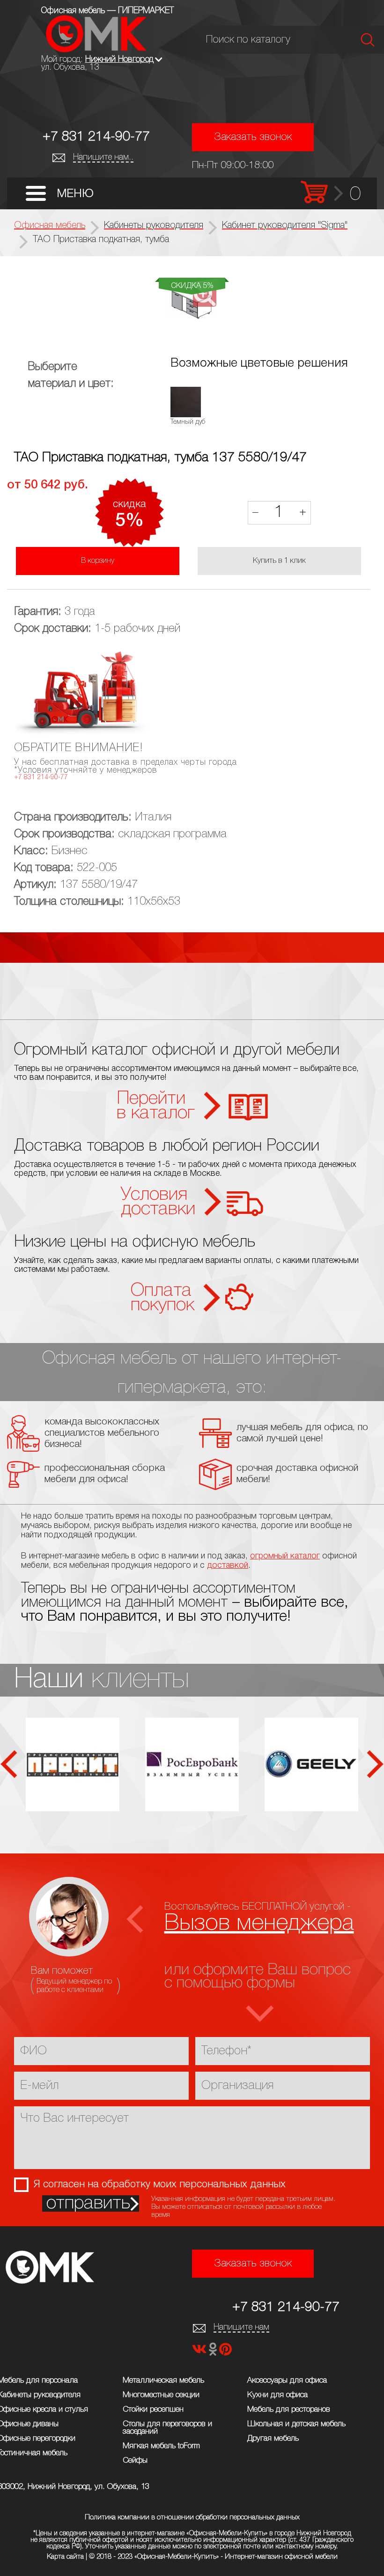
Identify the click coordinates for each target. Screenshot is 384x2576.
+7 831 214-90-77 (96, 137)
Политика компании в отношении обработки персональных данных (192, 2517)
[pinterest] (225, 2352)
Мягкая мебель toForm (161, 2446)
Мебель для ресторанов (289, 2410)
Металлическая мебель (163, 2380)
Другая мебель (273, 2439)
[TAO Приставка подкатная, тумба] (192, 302)
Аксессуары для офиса (287, 2380)
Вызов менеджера (259, 1923)
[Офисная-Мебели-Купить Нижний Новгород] (96, 50)
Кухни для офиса (277, 2395)
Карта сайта (65, 2557)
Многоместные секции (161, 2395)
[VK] (200, 2352)
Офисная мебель (50, 226)
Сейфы (135, 2461)
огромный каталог (285, 1556)
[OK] (214, 2352)
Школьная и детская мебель (296, 2424)
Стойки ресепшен (153, 2410)
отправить (88, 2203)
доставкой (228, 1565)
